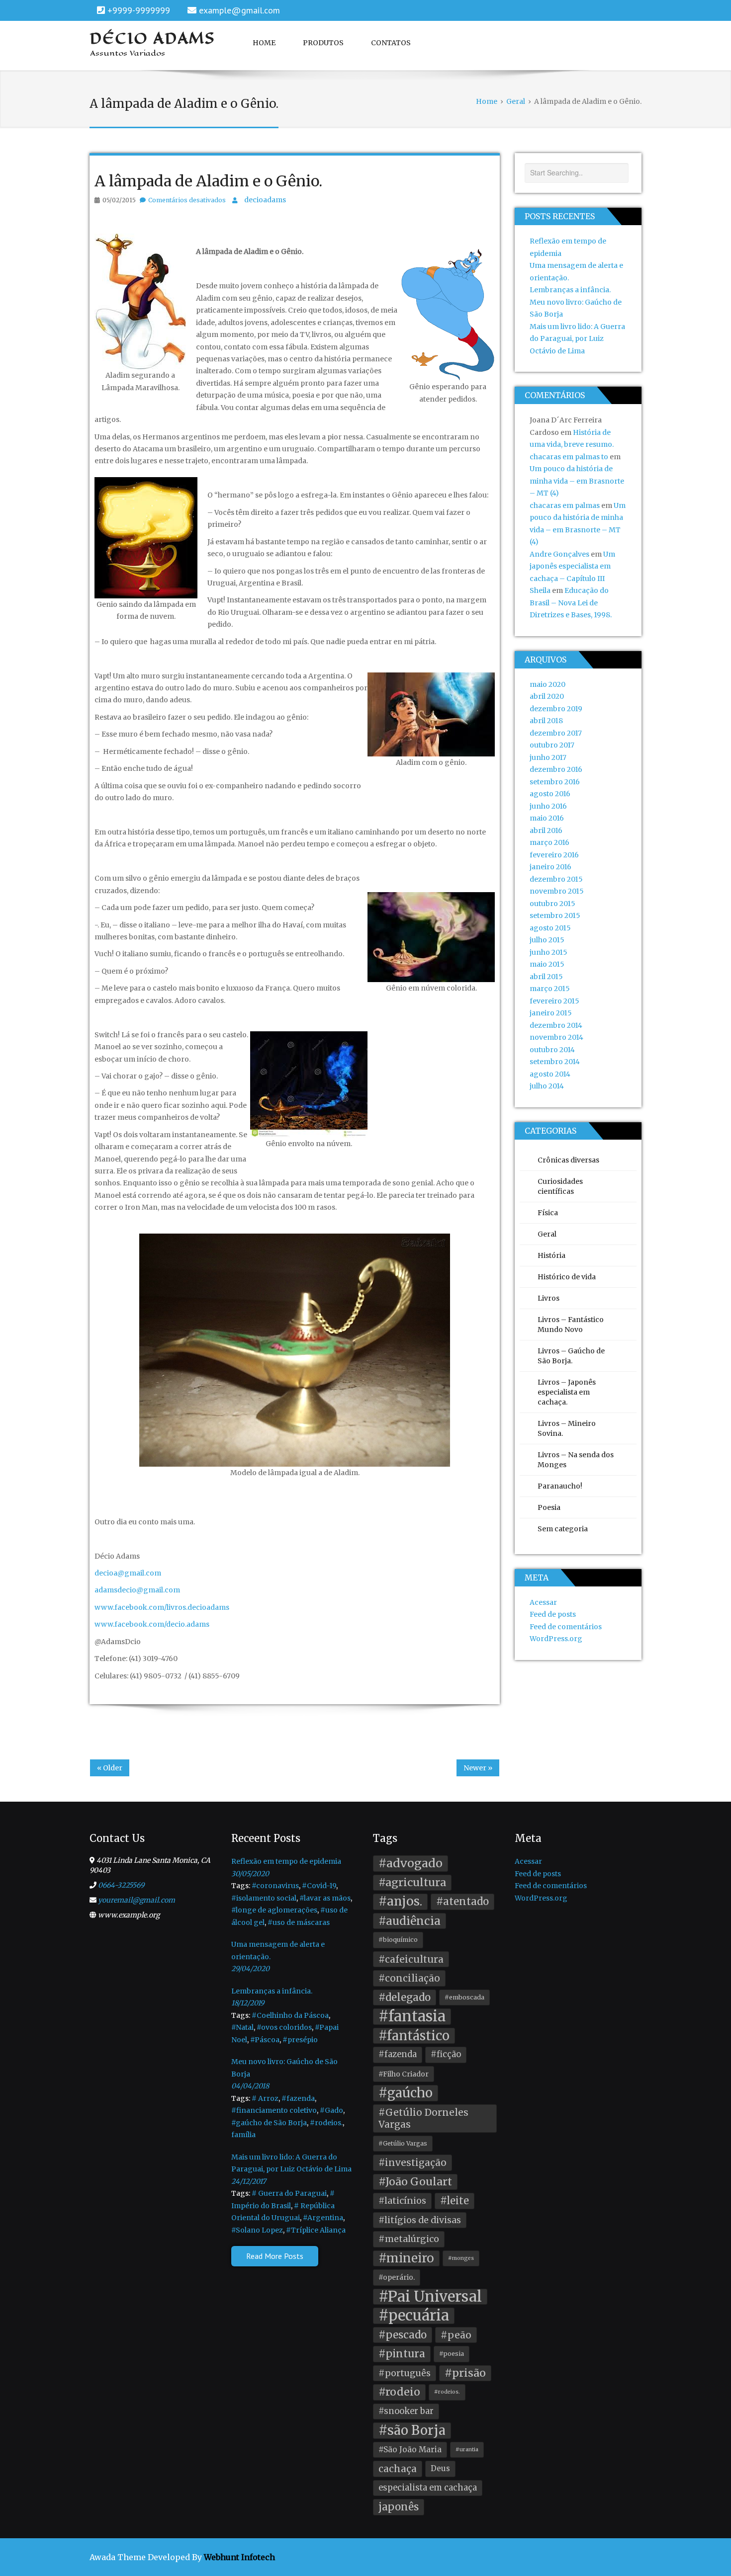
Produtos (323, 43)
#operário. (397, 2277)
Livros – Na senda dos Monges (576, 1460)
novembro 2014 (556, 1037)
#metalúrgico (409, 2239)
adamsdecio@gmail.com (137, 1590)
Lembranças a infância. (570, 290)
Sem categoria (563, 1529)
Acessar (543, 1602)
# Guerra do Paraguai (289, 2193)
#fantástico (414, 2036)
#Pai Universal (430, 2297)
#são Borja (412, 2430)
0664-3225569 (121, 1885)
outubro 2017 (552, 745)
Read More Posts (275, 2256)
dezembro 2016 (556, 769)
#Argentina (323, 2218)
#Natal (242, 2027)
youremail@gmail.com (137, 1900)
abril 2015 (546, 977)
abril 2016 (546, 831)
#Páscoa (265, 2040)
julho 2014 (547, 1086)
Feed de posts (553, 1614)
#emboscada (464, 1997)
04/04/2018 (250, 2086)
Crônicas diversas (568, 1160)
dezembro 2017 (556, 733)
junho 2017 (548, 757)
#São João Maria (410, 2450)
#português (405, 2373)
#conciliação (409, 1978)
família (243, 2135)
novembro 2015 (557, 891)
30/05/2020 (250, 1874)
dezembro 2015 (556, 879)
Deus (440, 2468)
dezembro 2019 (556, 709)
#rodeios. (326, 2123)
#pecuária (414, 2316)
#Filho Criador (404, 2074)
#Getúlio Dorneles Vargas (423, 2119)
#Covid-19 (319, 1886)
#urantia (467, 2450)
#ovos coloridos (284, 2027)
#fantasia (412, 2017)
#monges (461, 2258)
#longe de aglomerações (274, 1910)
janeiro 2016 (550, 867)
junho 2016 (548, 806)
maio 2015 (547, 964)
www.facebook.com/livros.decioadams (162, 1607)
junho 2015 (548, 952)
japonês (399, 2507)
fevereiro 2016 (554, 855)
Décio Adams (153, 38)
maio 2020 (548, 684)
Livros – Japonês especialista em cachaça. (567, 1392)
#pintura (402, 2354)
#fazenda (298, 2098)
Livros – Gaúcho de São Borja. (571, 1356)
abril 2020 (547, 696)
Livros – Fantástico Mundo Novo (571, 1325)
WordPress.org (556, 1639)
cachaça (398, 2469)
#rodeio (399, 2392)
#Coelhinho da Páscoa (290, 2015)
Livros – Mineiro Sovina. (567, 1428)
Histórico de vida (567, 1277)
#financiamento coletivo (274, 2110)
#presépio (300, 2040)
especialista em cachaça (428, 2488)
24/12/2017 (249, 2181)
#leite (455, 2201)
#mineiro (406, 2258)
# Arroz (265, 2098)
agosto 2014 (550, 1074)
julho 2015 (547, 940)
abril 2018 (546, 721)
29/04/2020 (250, 1969)
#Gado (331, 2110)
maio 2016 (547, 818)
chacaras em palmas (565, 505)
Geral (547, 1234)
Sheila (540, 590)
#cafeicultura (411, 1959)
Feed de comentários (566, 1627)
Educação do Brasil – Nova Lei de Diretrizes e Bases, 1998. (571, 603)
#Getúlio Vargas (403, 2143)
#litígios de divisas (420, 2220)
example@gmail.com (239, 10)
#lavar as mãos (325, 1898)
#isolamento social (264, 1898)
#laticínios (402, 2201)
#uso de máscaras (299, 1922)
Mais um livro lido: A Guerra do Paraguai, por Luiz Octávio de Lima (577, 339)
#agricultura (412, 1882)
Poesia (549, 1507)
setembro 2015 (555, 915)
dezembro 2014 (556, 1025)
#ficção (446, 2054)
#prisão (465, 2373)
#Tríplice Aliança (316, 2230)
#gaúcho (406, 2093)
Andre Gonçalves (559, 554)
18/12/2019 (248, 2003)
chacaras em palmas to (569, 457)
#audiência (410, 1921)
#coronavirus (275, 1886)
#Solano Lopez (257, 2230)
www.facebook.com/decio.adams (152, 1624)
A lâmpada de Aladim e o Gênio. (208, 181)
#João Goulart (415, 2182)
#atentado (462, 1902)
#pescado (403, 2335)
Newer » (478, 1768)
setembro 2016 (555, 782)
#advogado (411, 1863)
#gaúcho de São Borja (269, 2123)
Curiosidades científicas (560, 1186)
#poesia (452, 2354)
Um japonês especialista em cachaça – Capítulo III (572, 566)
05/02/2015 (119, 200)
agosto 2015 (550, 928)
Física (548, 1213)
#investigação (412, 2162)
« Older (110, 1768)
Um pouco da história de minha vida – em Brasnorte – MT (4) (577, 481)
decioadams (265, 200)
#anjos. (400, 1901)
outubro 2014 (552, 1050)
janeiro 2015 (551, 1013)
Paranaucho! (560, 1486)
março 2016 (549, 842)
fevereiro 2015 (554, 1001)
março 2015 (550, 989)
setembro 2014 (555, 1062)
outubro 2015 (552, 904)
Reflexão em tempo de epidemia (286, 1861)
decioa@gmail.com (128, 1573)
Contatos (391, 43)
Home (264, 43)
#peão (456, 2335)
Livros (548, 1298)
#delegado (405, 1997)
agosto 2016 (550, 794)
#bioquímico (398, 1940)
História (551, 1255)
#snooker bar (406, 2411)
